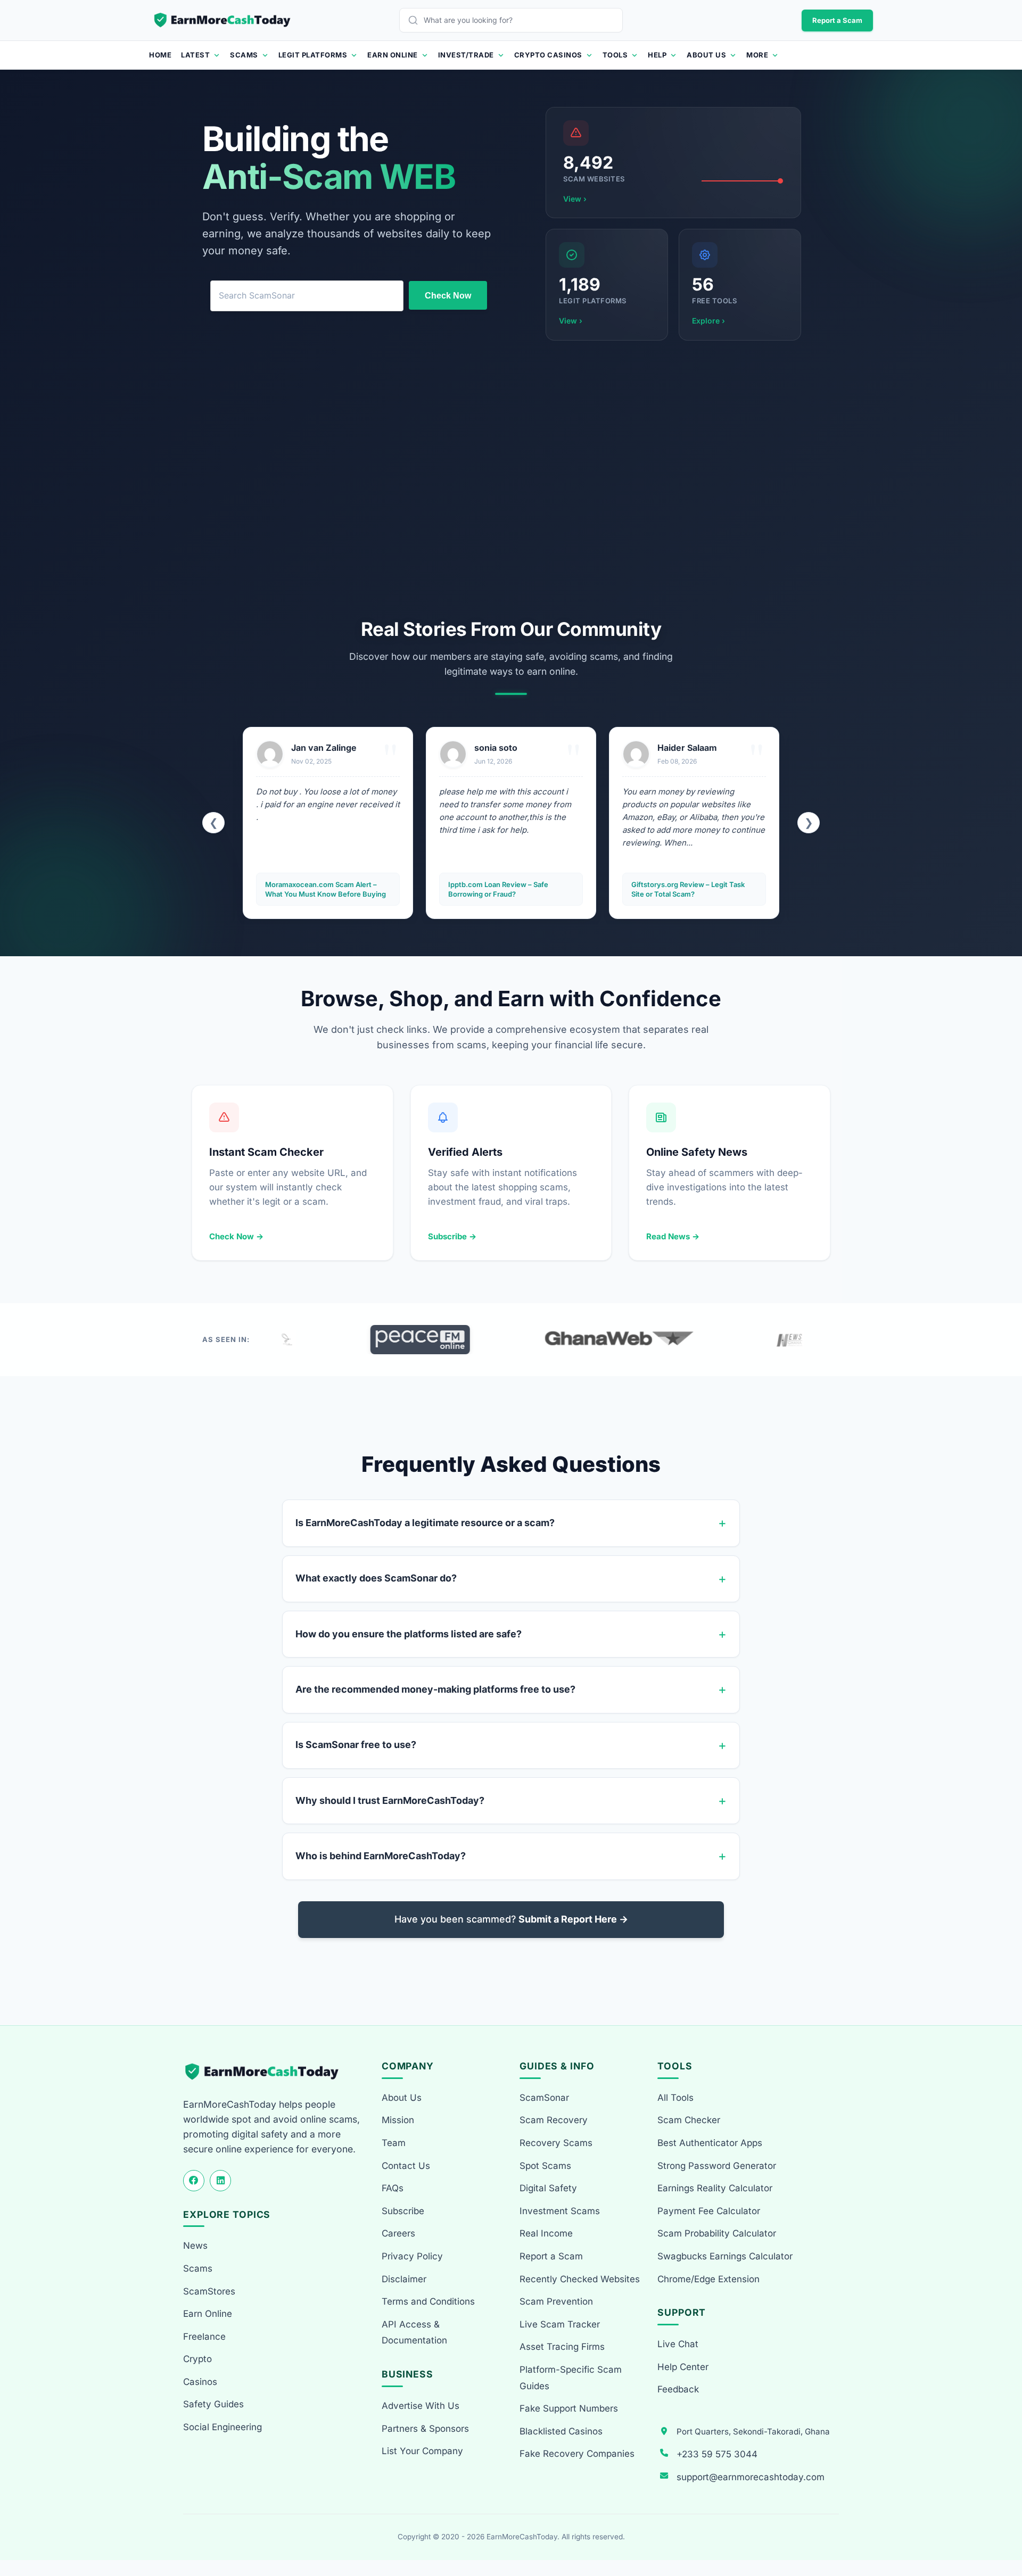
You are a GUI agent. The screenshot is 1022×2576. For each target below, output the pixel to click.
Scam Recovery (554, 2120)
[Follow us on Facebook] (194, 2181)
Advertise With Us (421, 2406)
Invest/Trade (466, 55)
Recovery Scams (556, 2143)
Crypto (197, 2359)
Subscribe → (452, 1236)
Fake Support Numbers (569, 2408)
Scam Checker (689, 2120)
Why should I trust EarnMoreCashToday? (390, 1800)
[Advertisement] (511, 479)
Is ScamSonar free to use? (356, 1745)
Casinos (200, 2382)
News (195, 2246)
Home (160, 55)
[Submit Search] (416, 20)
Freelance (204, 2337)
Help (657, 55)
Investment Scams (560, 2211)
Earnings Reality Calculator (715, 2188)
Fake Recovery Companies (577, 2454)
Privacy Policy (412, 2256)
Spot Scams (545, 2166)
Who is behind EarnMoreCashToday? (381, 1856)
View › (575, 199)
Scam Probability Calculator (717, 2233)
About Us (706, 55)
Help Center (683, 2367)
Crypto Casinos (548, 55)
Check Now (448, 296)
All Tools (675, 2098)
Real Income (546, 2233)
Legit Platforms (313, 55)
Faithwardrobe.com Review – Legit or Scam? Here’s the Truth (693, 889)
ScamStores (209, 2291)
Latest (195, 55)
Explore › (708, 321)
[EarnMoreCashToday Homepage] (266, 2072)
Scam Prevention (556, 2301)
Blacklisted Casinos (561, 2431)
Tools (615, 55)
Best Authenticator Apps (710, 2143)
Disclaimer (404, 2279)
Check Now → (236, 1236)
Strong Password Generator (717, 2166)
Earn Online (393, 55)
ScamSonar (544, 2098)
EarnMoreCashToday (522, 2537)
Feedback (678, 2389)
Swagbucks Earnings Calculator (725, 2256)
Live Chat (678, 2344)
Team (394, 2143)
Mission (398, 2120)
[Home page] (223, 20)
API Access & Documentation (414, 2333)
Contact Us (406, 2166)
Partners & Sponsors (425, 2429)
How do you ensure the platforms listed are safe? (409, 1634)
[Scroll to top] (1002, 2529)
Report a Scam (837, 20)
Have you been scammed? (511, 1919)
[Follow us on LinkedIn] (220, 2181)
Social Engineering (222, 2427)
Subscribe (403, 2211)
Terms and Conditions (428, 2301)
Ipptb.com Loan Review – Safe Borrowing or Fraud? (315, 889)
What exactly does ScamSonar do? (376, 1578)
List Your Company (422, 2451)
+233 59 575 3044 (717, 2454)
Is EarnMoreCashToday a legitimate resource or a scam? (425, 1523)
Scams (244, 55)
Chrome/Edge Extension (708, 2279)
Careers (398, 2233)
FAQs (393, 2188)
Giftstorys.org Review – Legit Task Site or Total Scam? (505, 889)
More (757, 55)
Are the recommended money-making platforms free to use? (435, 1689)
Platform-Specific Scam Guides (571, 2378)
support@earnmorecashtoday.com (751, 2477)
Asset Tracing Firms (562, 2347)
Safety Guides (213, 2404)
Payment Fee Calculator (709, 2211)
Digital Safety (548, 2188)
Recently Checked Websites (580, 2279)
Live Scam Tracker (560, 2324)
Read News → (673, 1236)
